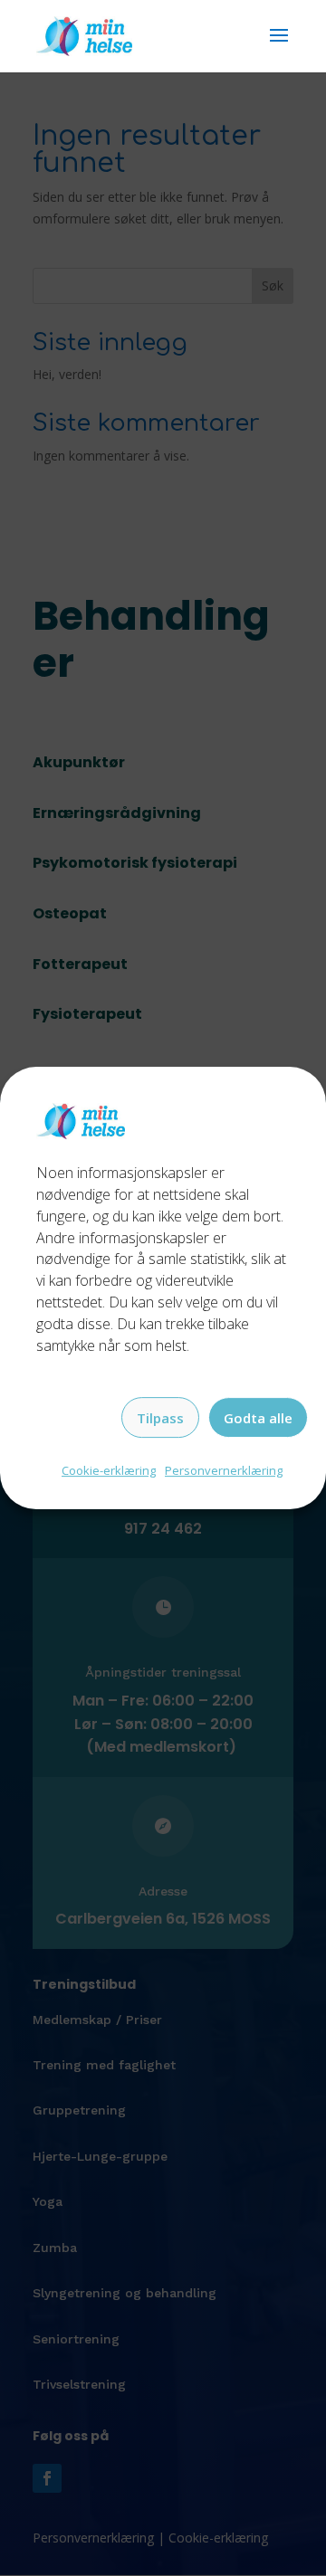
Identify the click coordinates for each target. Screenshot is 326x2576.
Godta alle (258, 1418)
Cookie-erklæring (109, 1471)
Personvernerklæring (224, 1471)
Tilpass (160, 1418)
